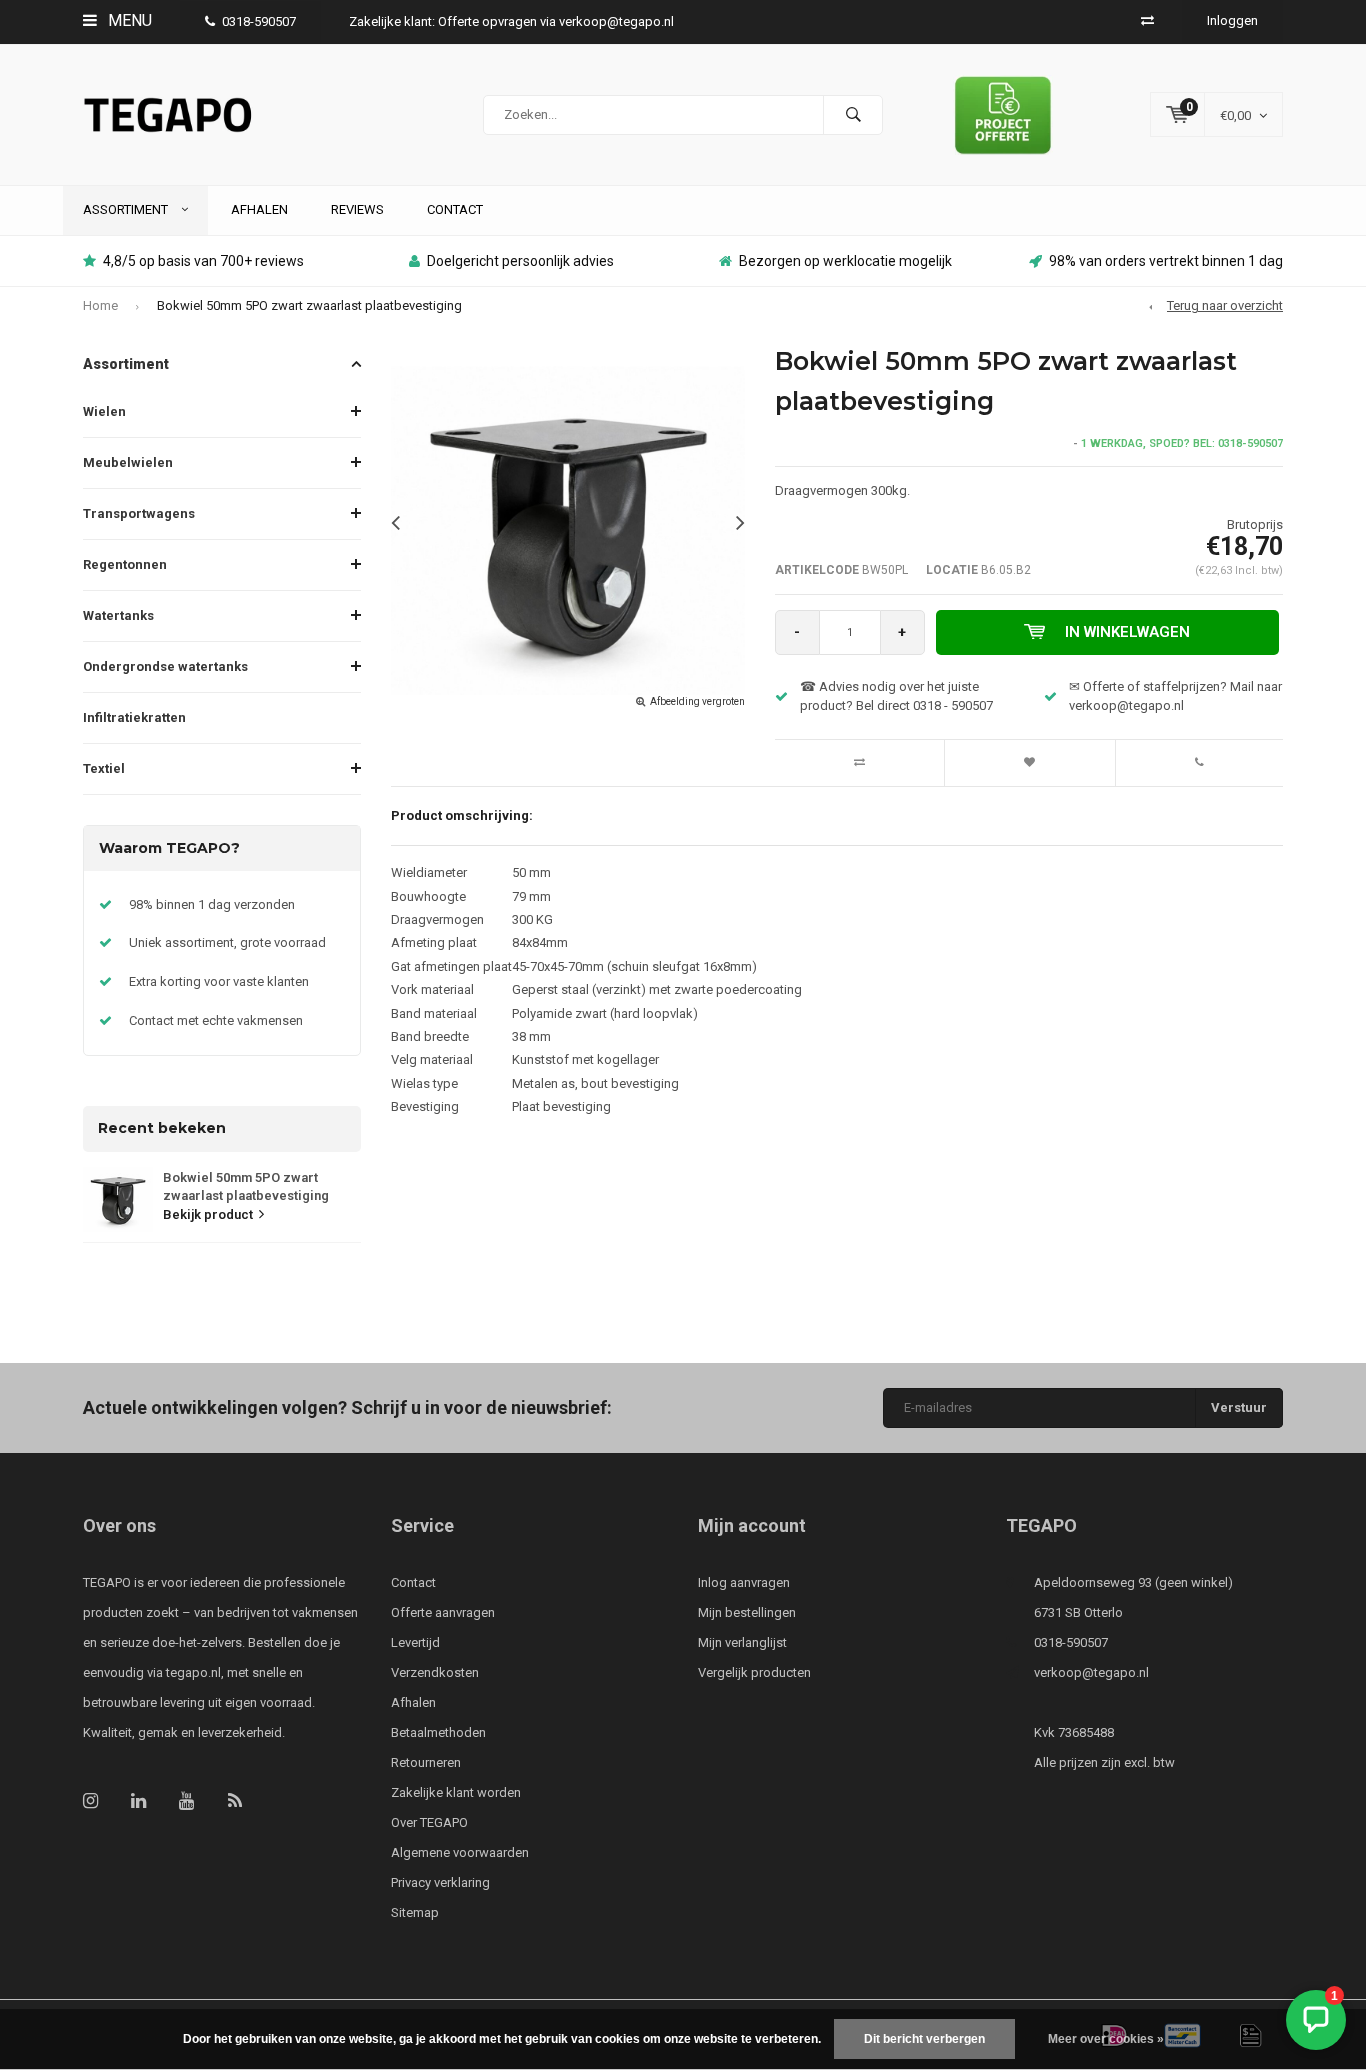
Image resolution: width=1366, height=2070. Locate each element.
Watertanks (118, 615)
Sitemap (415, 1912)
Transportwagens (139, 513)
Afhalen (259, 209)
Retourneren (426, 1762)
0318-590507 (259, 21)
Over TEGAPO (429, 1822)
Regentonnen (125, 564)
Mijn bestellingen (747, 1612)
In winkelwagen (1127, 632)
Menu (128, 20)
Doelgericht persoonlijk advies (520, 261)
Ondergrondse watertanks (165, 666)
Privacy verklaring (440, 1882)
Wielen (104, 411)
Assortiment (127, 209)
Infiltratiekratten (134, 717)
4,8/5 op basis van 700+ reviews (203, 261)
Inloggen (1232, 20)
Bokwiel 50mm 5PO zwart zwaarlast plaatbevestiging (309, 305)
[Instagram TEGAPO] (90, 1800)
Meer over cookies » (1106, 2039)
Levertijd (415, 1642)
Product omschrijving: (462, 815)
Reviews (357, 209)
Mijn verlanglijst (742, 1642)
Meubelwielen (128, 462)
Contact (455, 209)
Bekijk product (208, 1214)
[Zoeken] (853, 115)
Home (100, 305)
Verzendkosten (435, 1672)
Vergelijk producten (754, 1672)
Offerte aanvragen (443, 1612)
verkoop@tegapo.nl (1091, 1672)
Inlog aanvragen (744, 1582)
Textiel (104, 768)
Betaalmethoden (438, 1732)
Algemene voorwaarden (460, 1852)
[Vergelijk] (1147, 20)
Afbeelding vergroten (697, 701)
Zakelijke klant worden (456, 1792)
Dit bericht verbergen (924, 2039)
